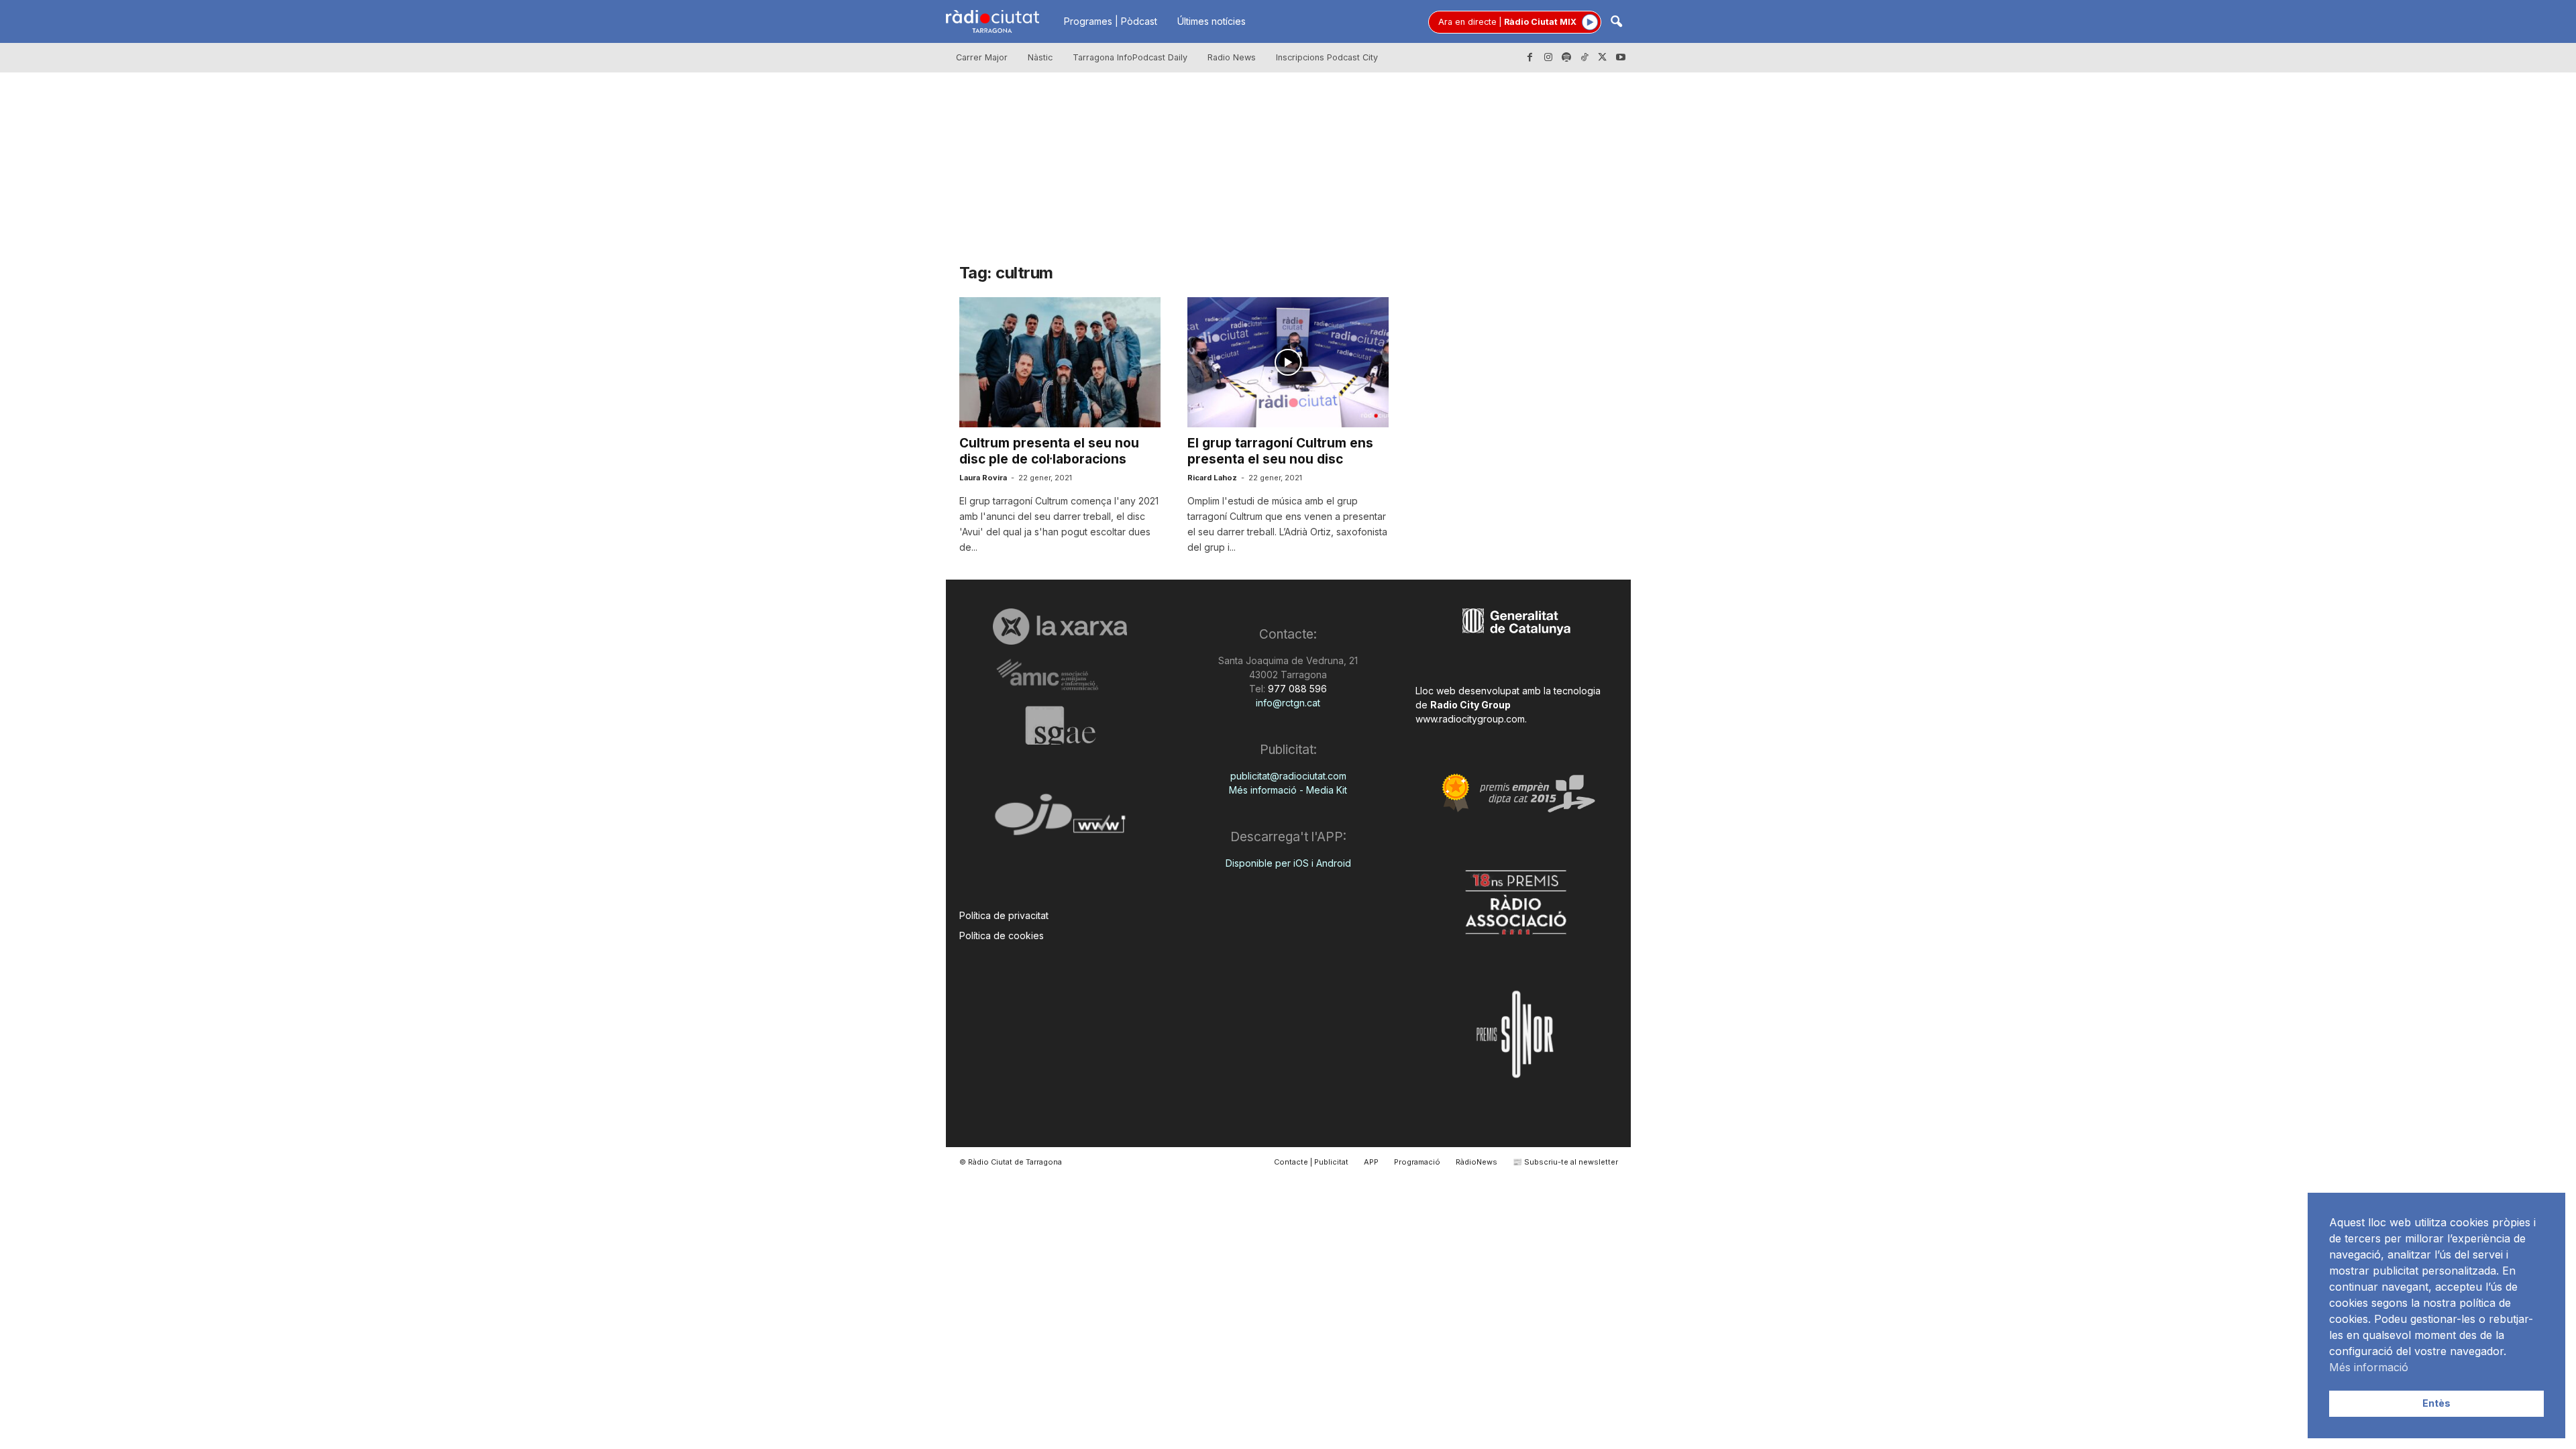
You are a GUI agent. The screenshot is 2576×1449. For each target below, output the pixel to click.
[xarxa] (1060, 627)
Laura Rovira (983, 478)
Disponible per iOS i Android (1288, 863)
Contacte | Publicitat (1311, 1162)
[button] (1616, 22)
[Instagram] (1548, 58)
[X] (1603, 58)
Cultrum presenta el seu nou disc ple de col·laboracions (1049, 451)
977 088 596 (1296, 689)
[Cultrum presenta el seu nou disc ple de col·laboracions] (1060, 362)
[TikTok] (1585, 58)
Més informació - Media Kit (1288, 790)
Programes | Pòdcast (1111, 21)
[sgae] (1060, 725)
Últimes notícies (1212, 21)
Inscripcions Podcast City (1327, 57)
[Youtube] (1621, 58)
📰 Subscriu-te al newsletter (1565, 1162)
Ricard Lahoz (1212, 478)
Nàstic (1040, 57)
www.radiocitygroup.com (1470, 719)
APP (1371, 1162)
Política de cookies (1002, 935)
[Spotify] (1566, 58)
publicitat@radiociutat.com (1288, 776)
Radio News (1232, 57)
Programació (1417, 1162)
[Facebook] (1530, 58)
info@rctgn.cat (1288, 703)
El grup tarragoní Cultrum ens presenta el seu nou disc (1280, 451)
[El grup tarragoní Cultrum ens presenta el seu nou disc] (1288, 362)
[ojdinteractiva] (1060, 820)
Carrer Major (982, 57)
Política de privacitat (1004, 915)
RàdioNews (1477, 1162)
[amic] (1060, 675)
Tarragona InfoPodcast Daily (1130, 57)
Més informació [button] (2369, 1367)
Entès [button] (2436, 1403)
